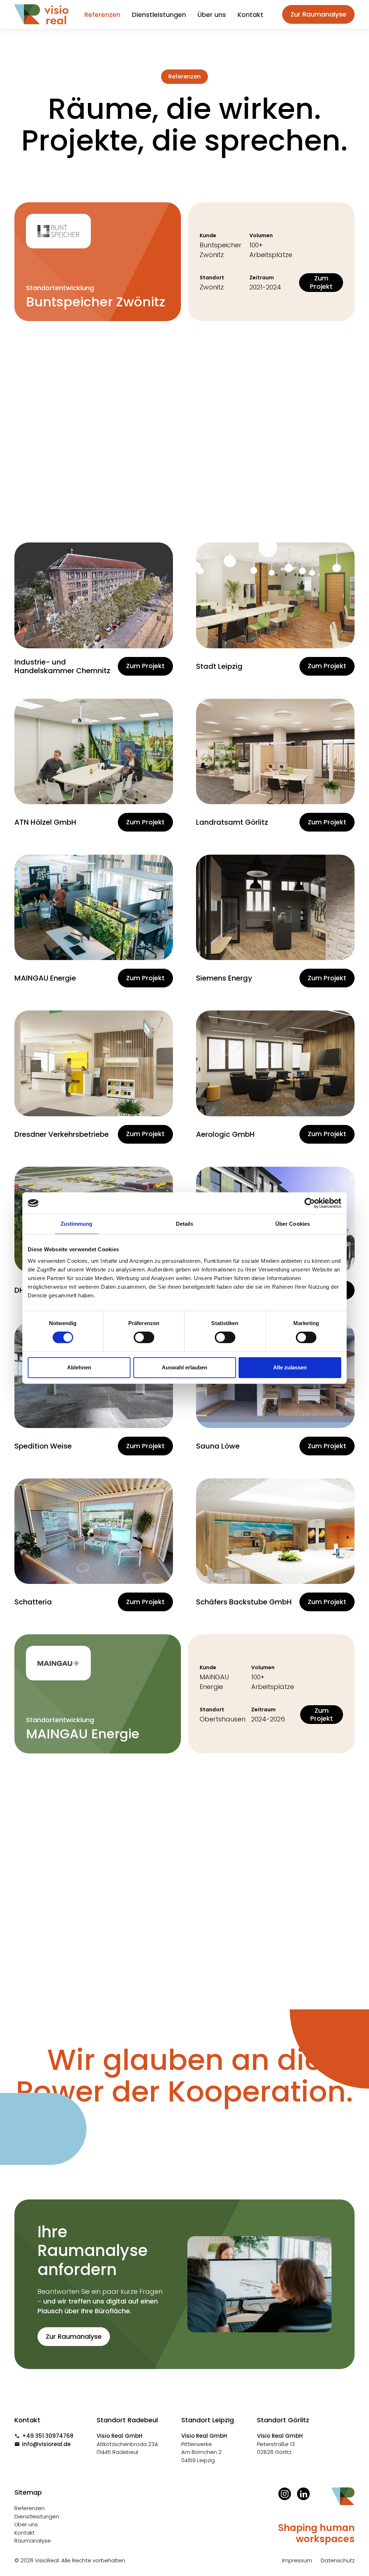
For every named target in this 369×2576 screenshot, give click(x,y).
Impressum (297, 2560)
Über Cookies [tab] (293, 1224)
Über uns (212, 15)
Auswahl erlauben (184, 1367)
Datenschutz (338, 2560)
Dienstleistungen (159, 15)
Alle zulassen (290, 1367)
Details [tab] (185, 1224)
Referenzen (102, 15)
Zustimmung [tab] (77, 1224)
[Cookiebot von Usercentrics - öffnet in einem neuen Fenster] (310, 1203)
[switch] (144, 1337)
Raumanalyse (33, 2541)
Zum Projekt (321, 282)
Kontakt (250, 15)
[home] (41, 14)
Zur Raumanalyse (318, 14)
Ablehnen (79, 1367)
